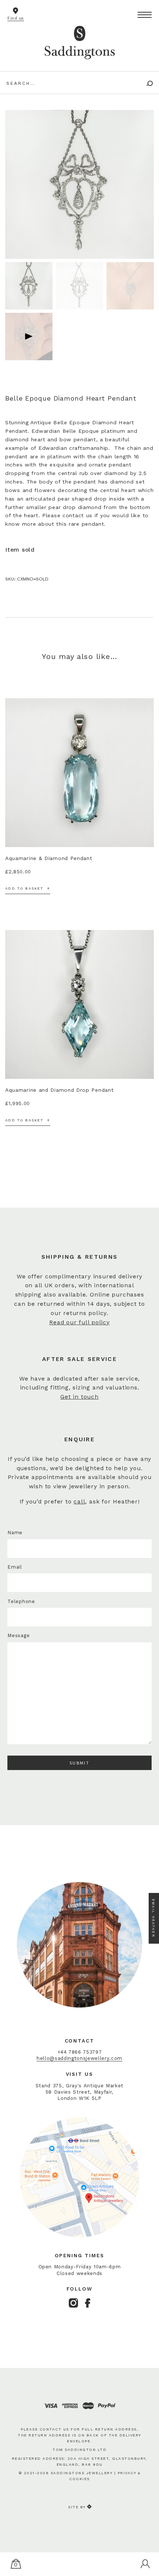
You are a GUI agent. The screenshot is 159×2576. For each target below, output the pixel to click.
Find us (16, 18)
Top (149, 2544)
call (79, 1502)
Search (145, 83)
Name (15, 1533)
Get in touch (79, 1397)
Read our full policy (79, 1322)
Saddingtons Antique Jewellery (79, 40)
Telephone (21, 1601)
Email (15, 1567)
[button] (145, 15)
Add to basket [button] (24, 888)
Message (18, 1635)
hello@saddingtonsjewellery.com (79, 2058)
